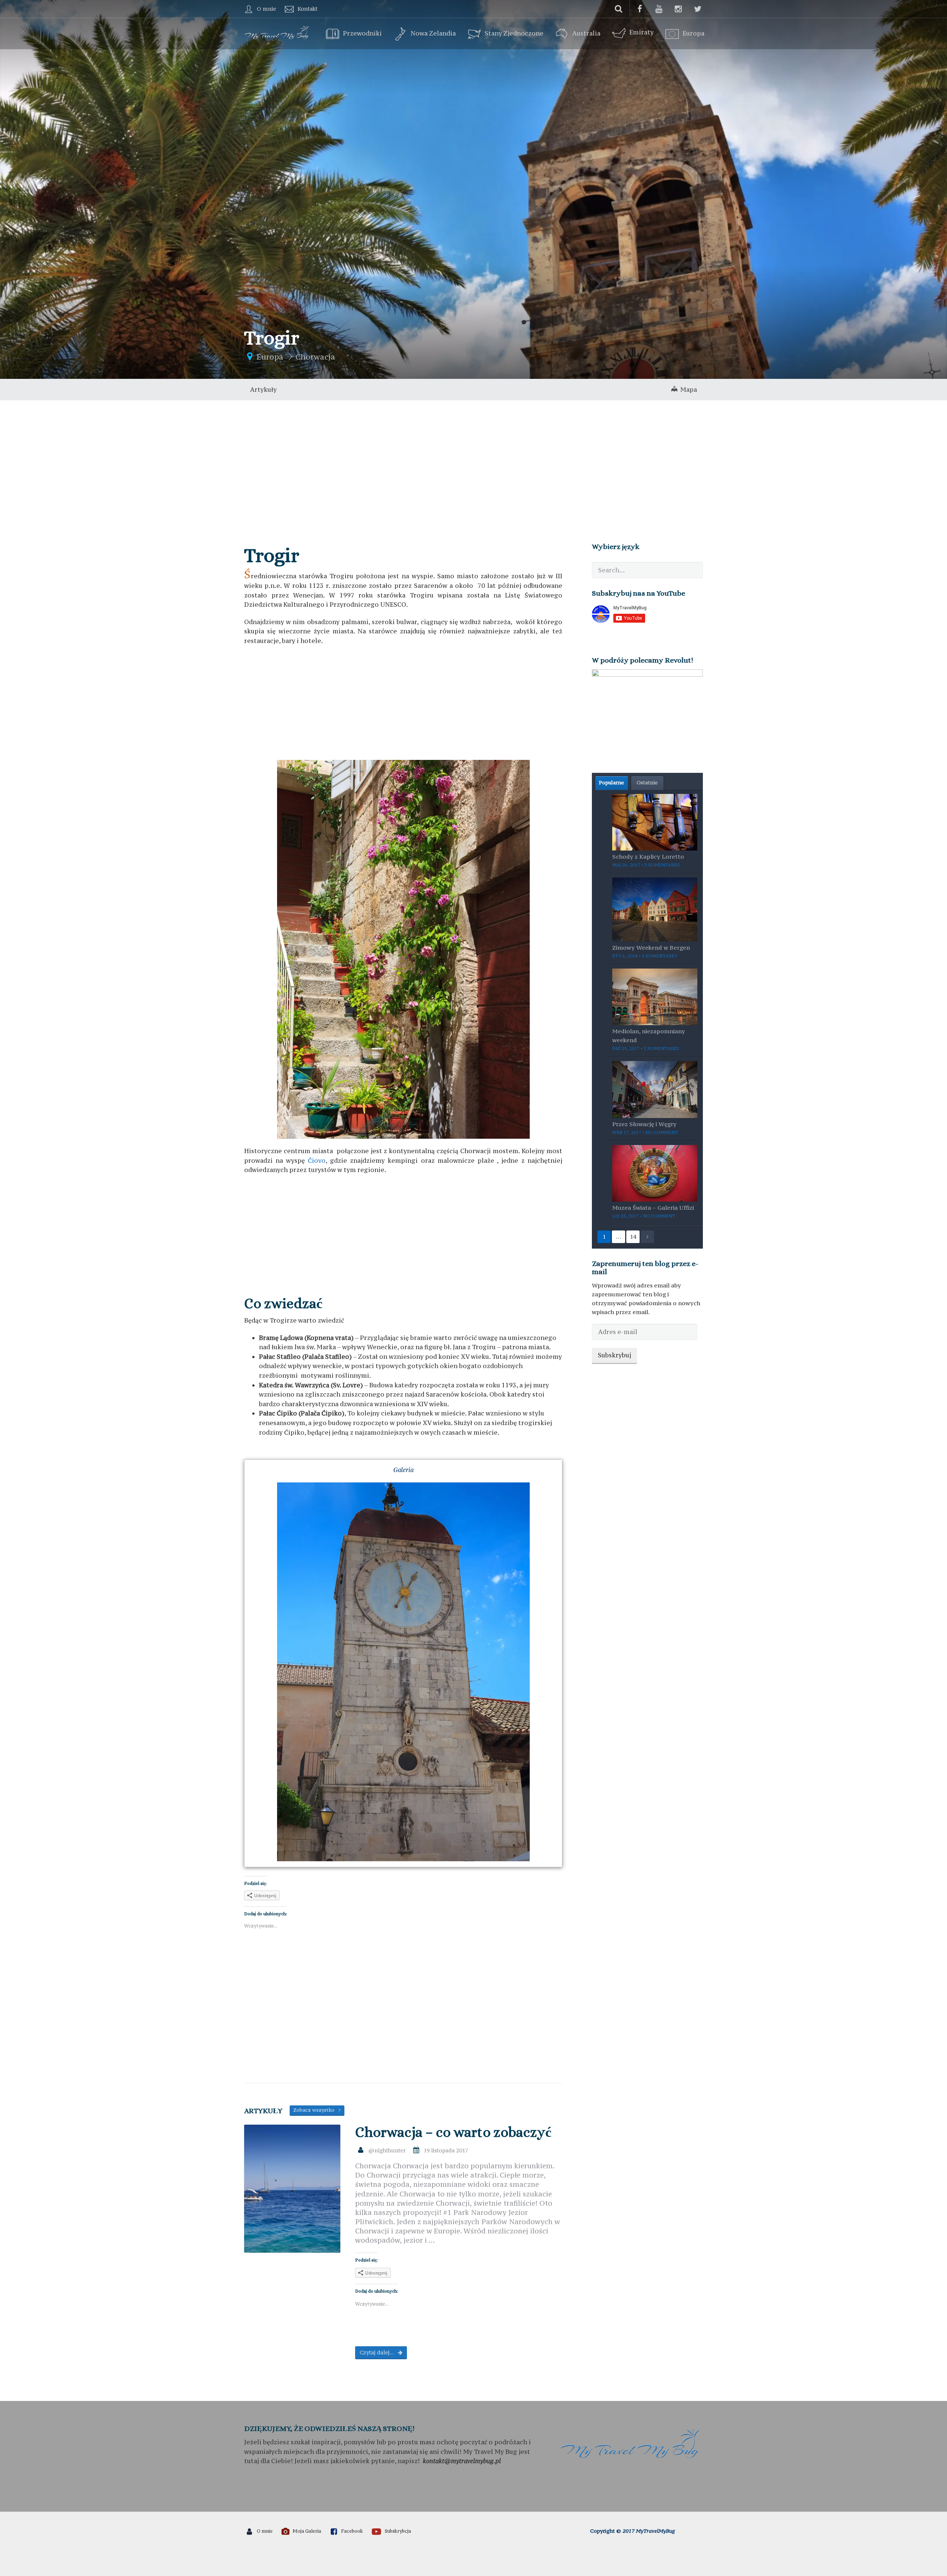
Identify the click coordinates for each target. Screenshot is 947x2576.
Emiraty (641, 32)
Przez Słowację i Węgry (644, 1124)
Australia (586, 34)
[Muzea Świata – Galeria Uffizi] (655, 1173)
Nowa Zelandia (433, 34)
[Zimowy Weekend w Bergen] (655, 909)
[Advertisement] (473, 456)
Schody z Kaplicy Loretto (648, 856)
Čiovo (317, 1161)
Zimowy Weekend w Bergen (651, 947)
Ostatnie (647, 782)
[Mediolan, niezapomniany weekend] (655, 996)
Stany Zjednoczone (514, 34)
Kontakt (307, 9)
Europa (693, 34)
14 (633, 1237)
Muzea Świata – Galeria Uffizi (653, 1208)
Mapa (687, 390)
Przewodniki (362, 34)
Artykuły (263, 390)
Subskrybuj (614, 1355)
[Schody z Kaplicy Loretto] (655, 821)
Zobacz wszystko (316, 2110)
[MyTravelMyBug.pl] (277, 31)
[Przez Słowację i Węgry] (655, 1089)
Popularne (611, 782)
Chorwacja (315, 357)
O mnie (266, 9)
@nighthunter (387, 2150)
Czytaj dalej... (377, 2352)
